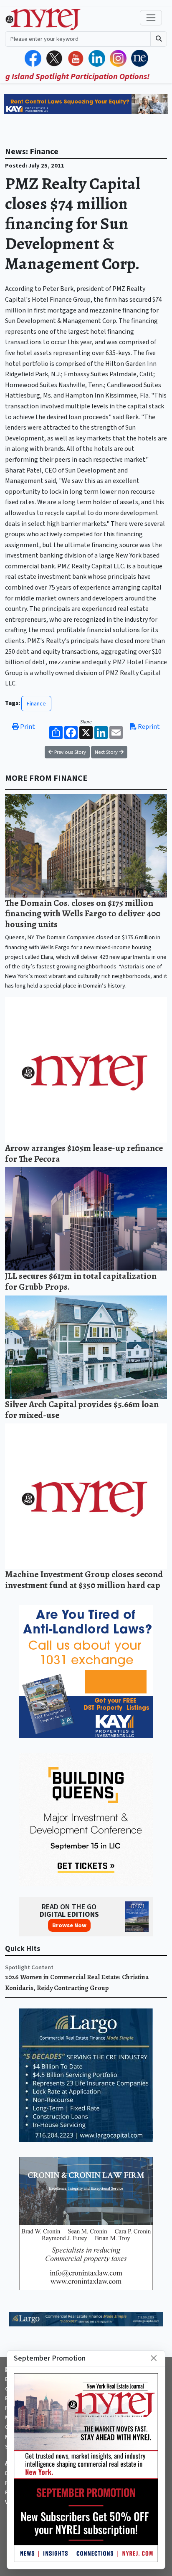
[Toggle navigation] (151, 18)
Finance (36, 704)
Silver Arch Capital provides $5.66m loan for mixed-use (82, 1409)
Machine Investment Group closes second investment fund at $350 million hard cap (84, 1579)
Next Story (107, 752)
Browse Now (69, 1925)
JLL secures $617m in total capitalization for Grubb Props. (81, 1281)
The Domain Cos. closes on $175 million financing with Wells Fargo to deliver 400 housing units (83, 913)
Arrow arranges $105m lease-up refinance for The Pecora (84, 1153)
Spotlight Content (29, 1967)
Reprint (148, 727)
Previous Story (70, 752)
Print (27, 727)
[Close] (154, 2358)
